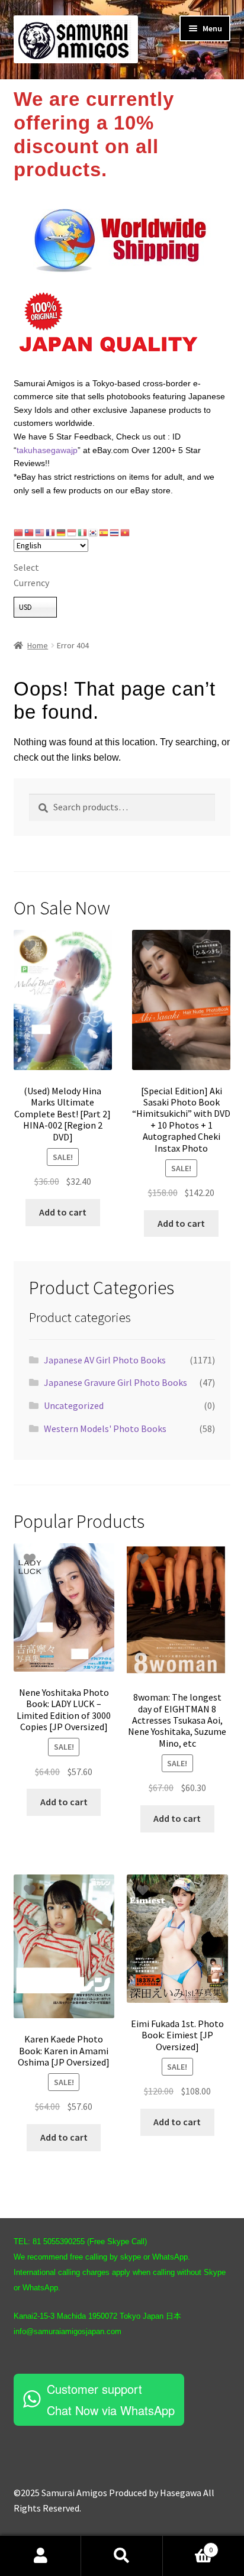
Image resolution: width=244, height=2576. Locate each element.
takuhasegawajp (47, 450)
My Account (41, 2556)
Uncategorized (74, 1405)
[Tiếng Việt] (126, 532)
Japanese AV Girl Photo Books (105, 1360)
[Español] (104, 532)
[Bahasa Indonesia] (72, 532)
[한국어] (94, 532)
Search (122, 2556)
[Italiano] (83, 532)
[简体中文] (19, 532)
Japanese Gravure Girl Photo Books (115, 1382)
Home (38, 645)
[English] (40, 532)
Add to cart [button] (63, 1212)
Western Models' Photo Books (105, 1428)
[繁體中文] (30, 532)
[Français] (51, 532)
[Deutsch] (62, 532)
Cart (188, 2546)
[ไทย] (115, 532)
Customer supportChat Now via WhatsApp (111, 2399)
